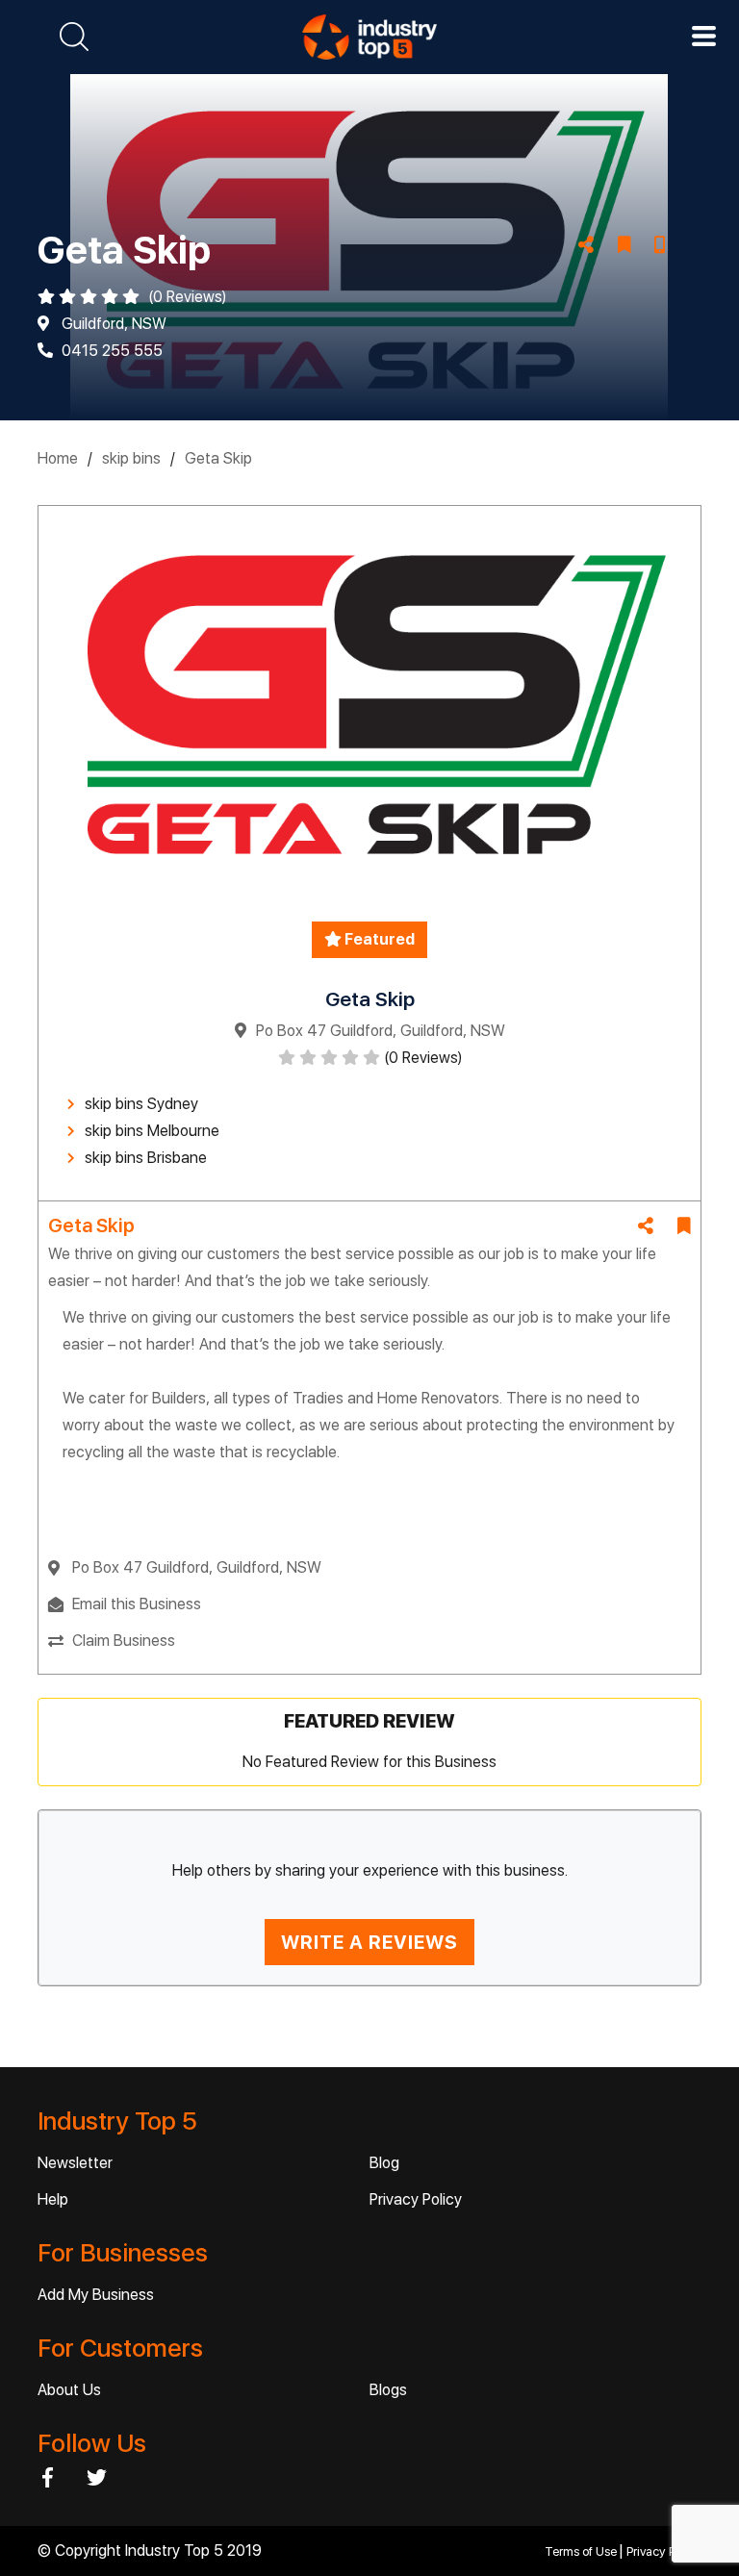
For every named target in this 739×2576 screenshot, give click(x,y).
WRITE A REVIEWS (369, 1942)
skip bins (131, 458)
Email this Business (137, 1604)
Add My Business (96, 2295)
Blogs (388, 2390)
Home (58, 458)
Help (53, 2199)
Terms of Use (582, 2551)
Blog (384, 2163)
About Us (69, 2390)
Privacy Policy (416, 2199)
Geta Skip (218, 458)
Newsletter (75, 2163)
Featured (378, 939)
